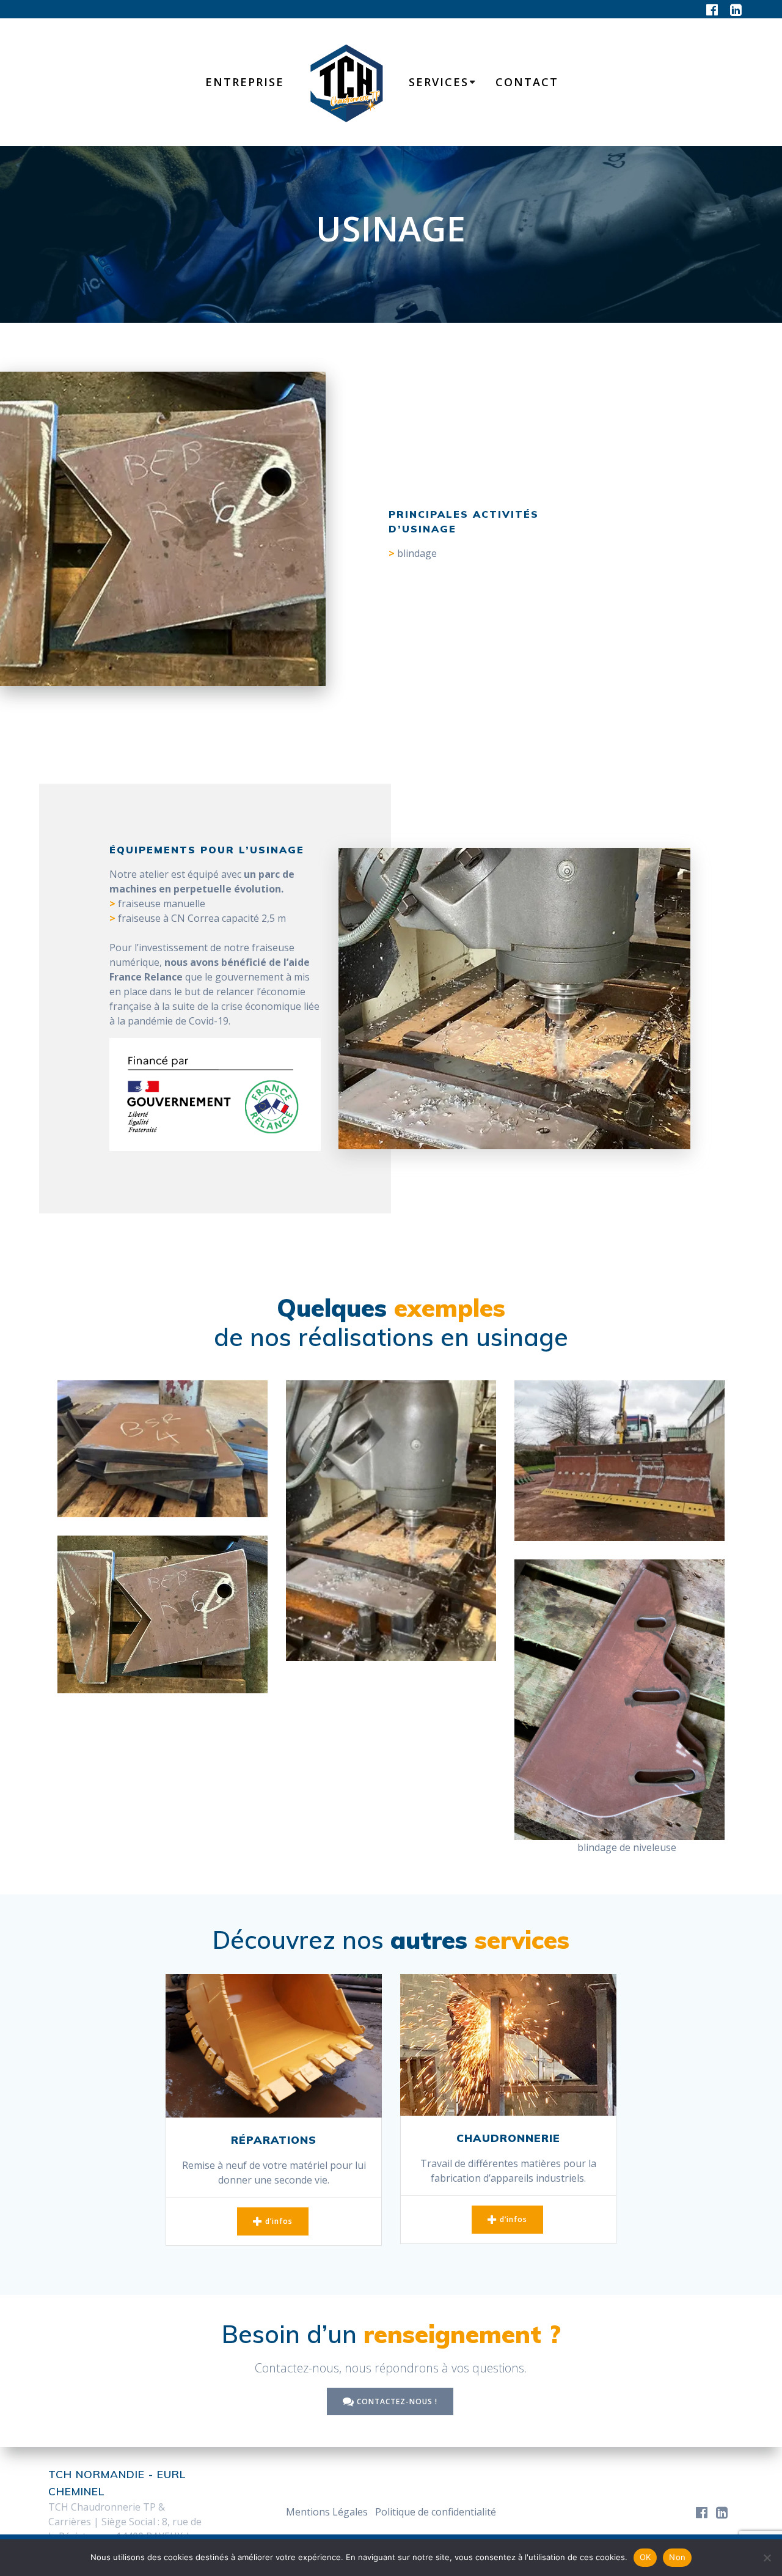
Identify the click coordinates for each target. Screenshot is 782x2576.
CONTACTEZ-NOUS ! (397, 2401)
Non (677, 2557)
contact (527, 82)
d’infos (279, 2221)
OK (645, 2557)
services (439, 82)
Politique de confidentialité (436, 2512)
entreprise (245, 82)
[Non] (767, 2558)
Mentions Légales (327, 2512)
